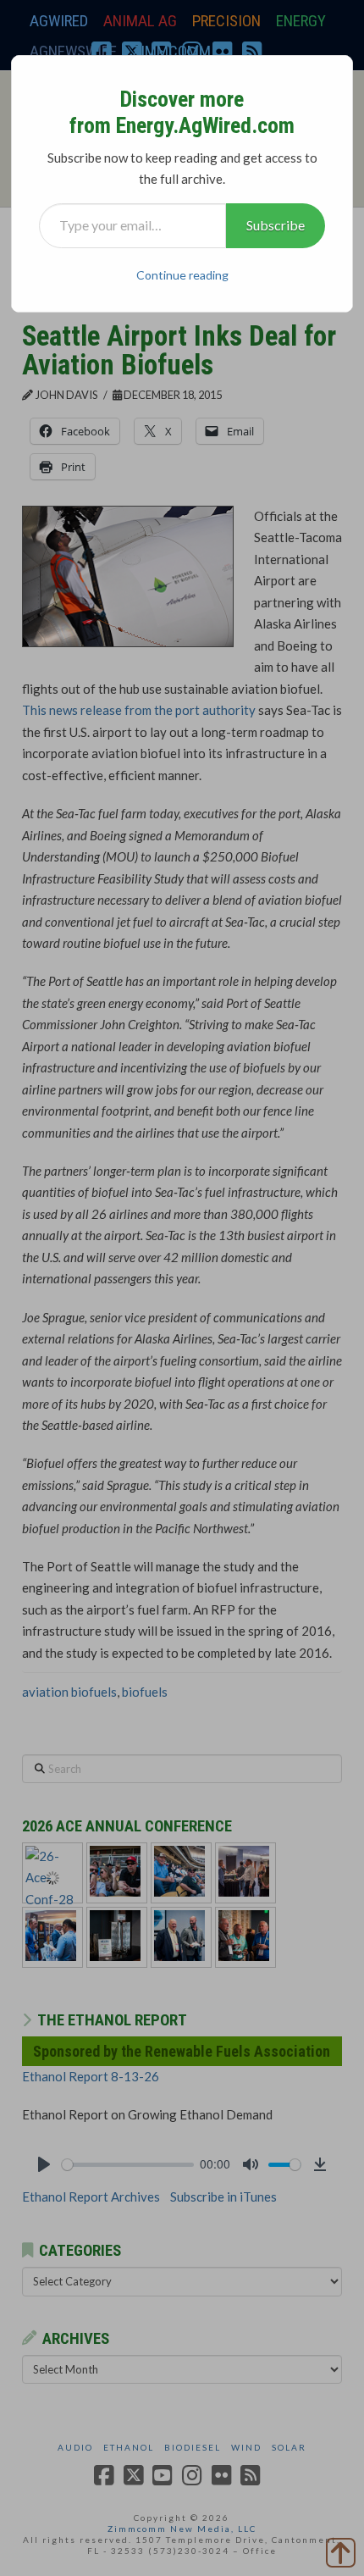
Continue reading (182, 275)
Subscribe (276, 225)
